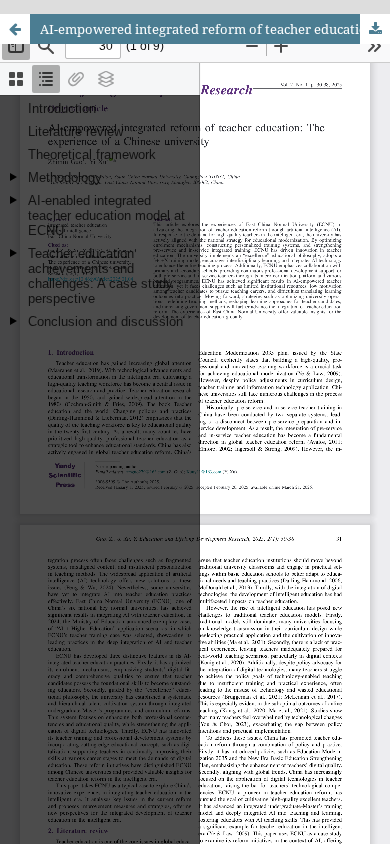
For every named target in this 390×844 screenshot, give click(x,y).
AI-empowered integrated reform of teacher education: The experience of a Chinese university (215, 29)
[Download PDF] (375, 29)
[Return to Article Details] (15, 29)
